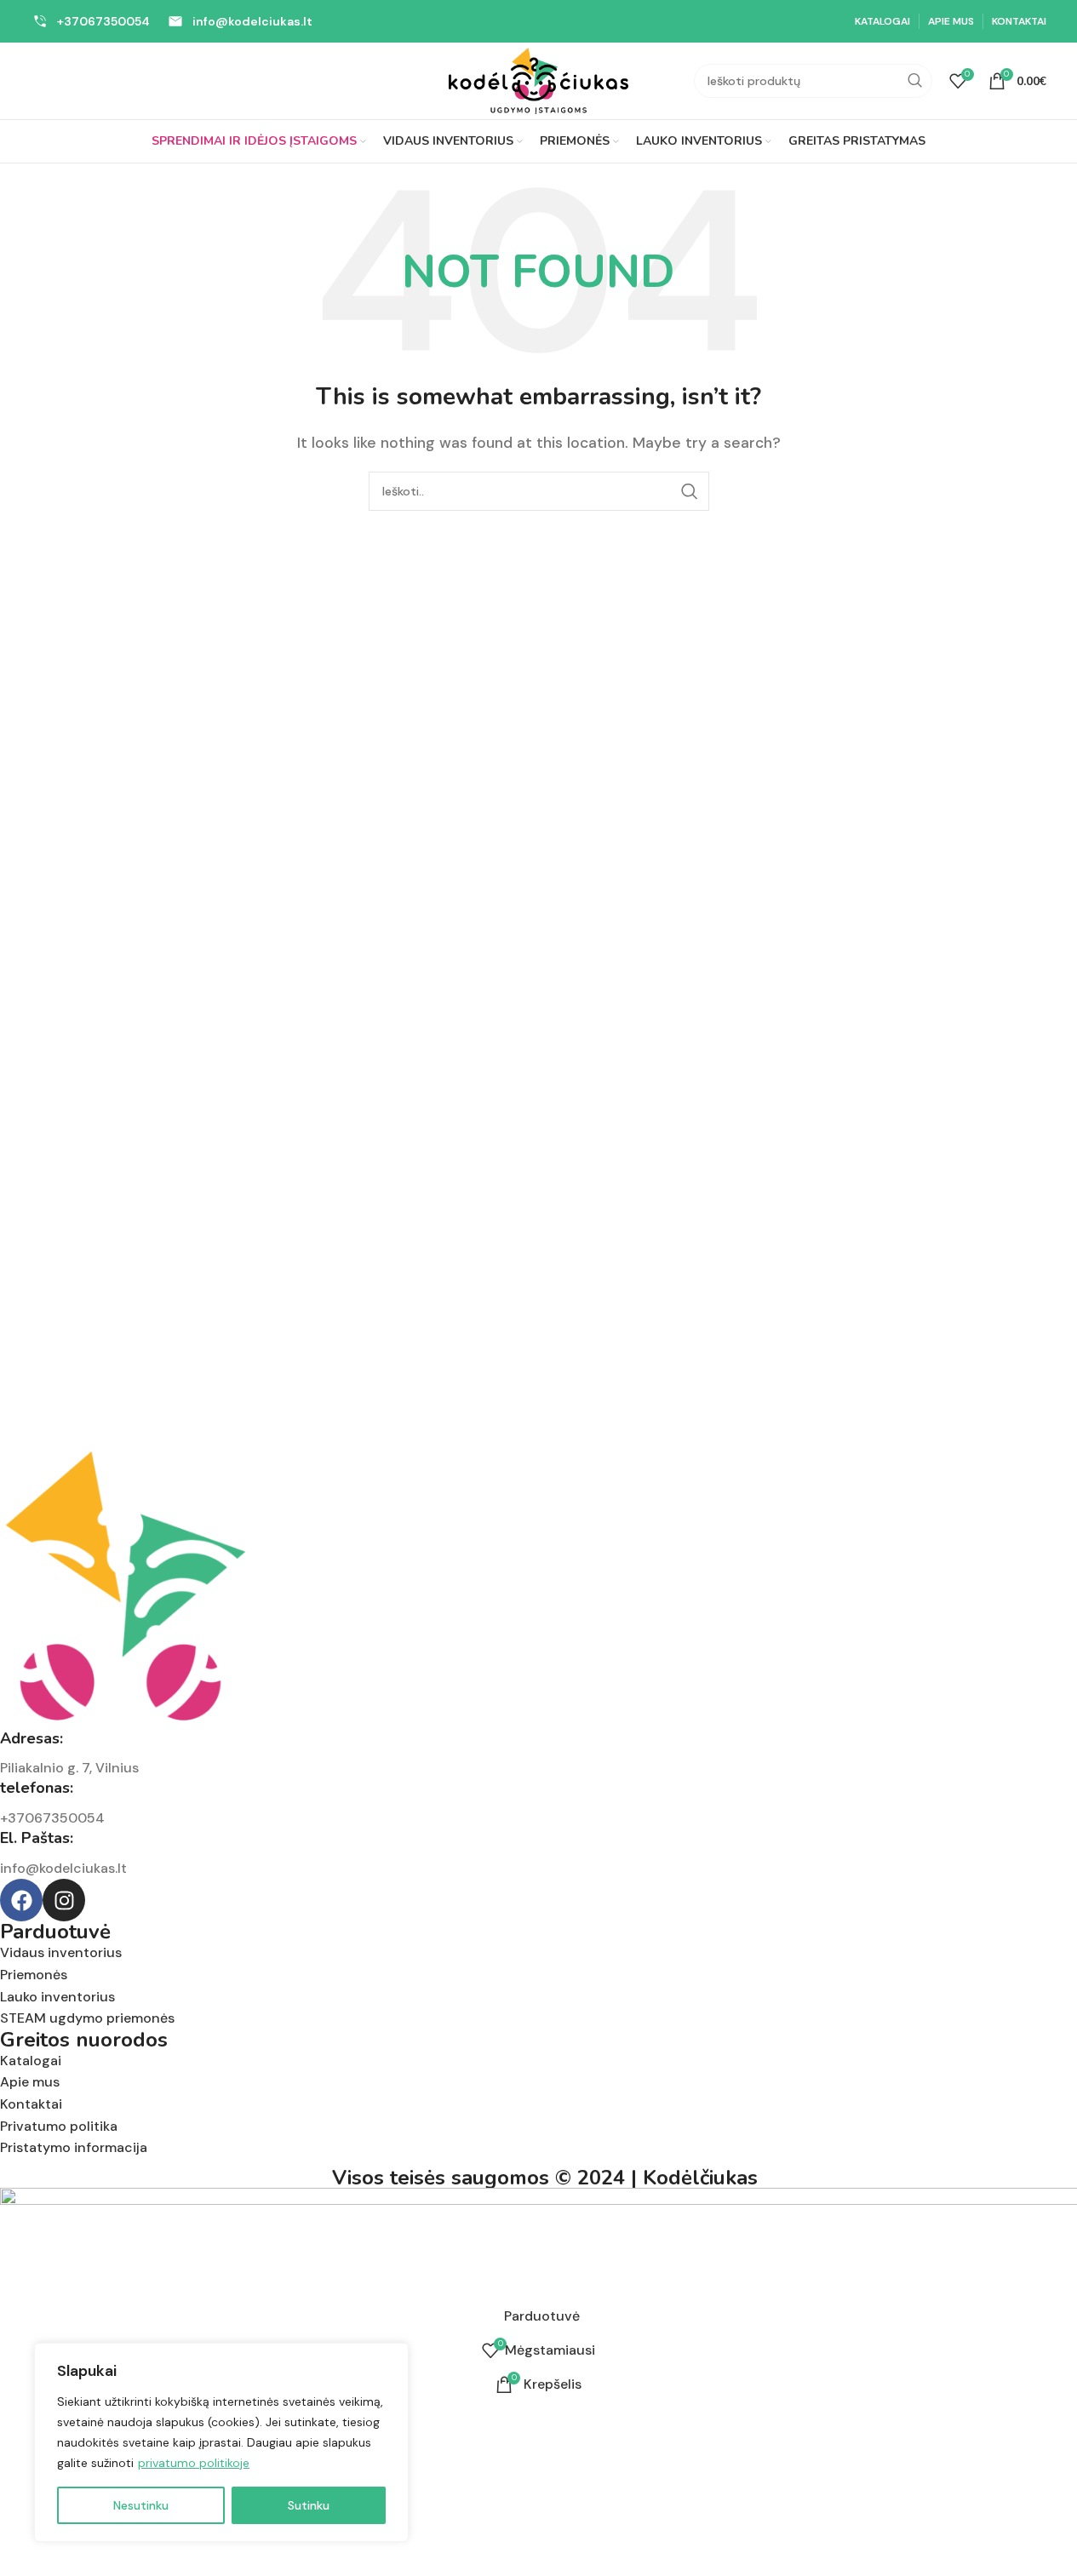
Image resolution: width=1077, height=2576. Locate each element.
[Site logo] (539, 80)
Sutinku (309, 2505)
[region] (221, 2442)
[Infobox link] (91, 21)
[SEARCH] (915, 81)
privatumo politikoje (194, 2463)
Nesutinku (141, 2505)
